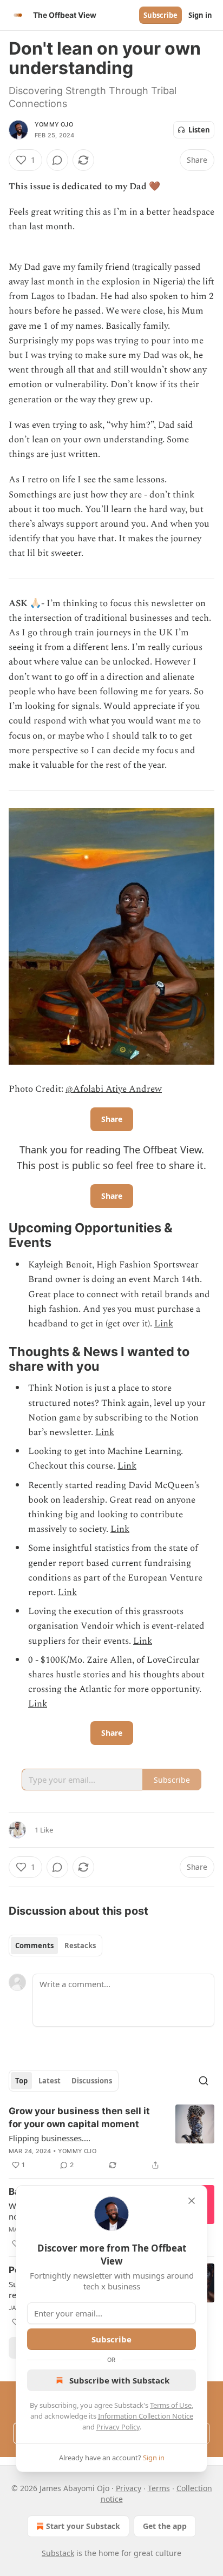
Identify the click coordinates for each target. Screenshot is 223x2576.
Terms (159, 2488)
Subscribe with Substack (119, 2380)
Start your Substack (83, 2526)
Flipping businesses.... (50, 2138)
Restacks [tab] (80, 1946)
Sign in (200, 15)
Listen (199, 130)
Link (164, 1324)
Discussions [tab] (92, 2081)
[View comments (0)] (57, 160)
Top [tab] (21, 2081)
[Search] (204, 2081)
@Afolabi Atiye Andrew (114, 1089)
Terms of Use (171, 2405)
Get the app (165, 2526)
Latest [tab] (50, 2081)
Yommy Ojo (54, 124)
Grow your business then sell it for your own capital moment (79, 2117)
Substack (58, 2553)
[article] (111, 2138)
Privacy (129, 2488)
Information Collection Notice (146, 2416)
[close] (192, 2201)
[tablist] (55, 1946)
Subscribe (160, 15)
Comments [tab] (34, 1946)
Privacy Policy (118, 2427)
